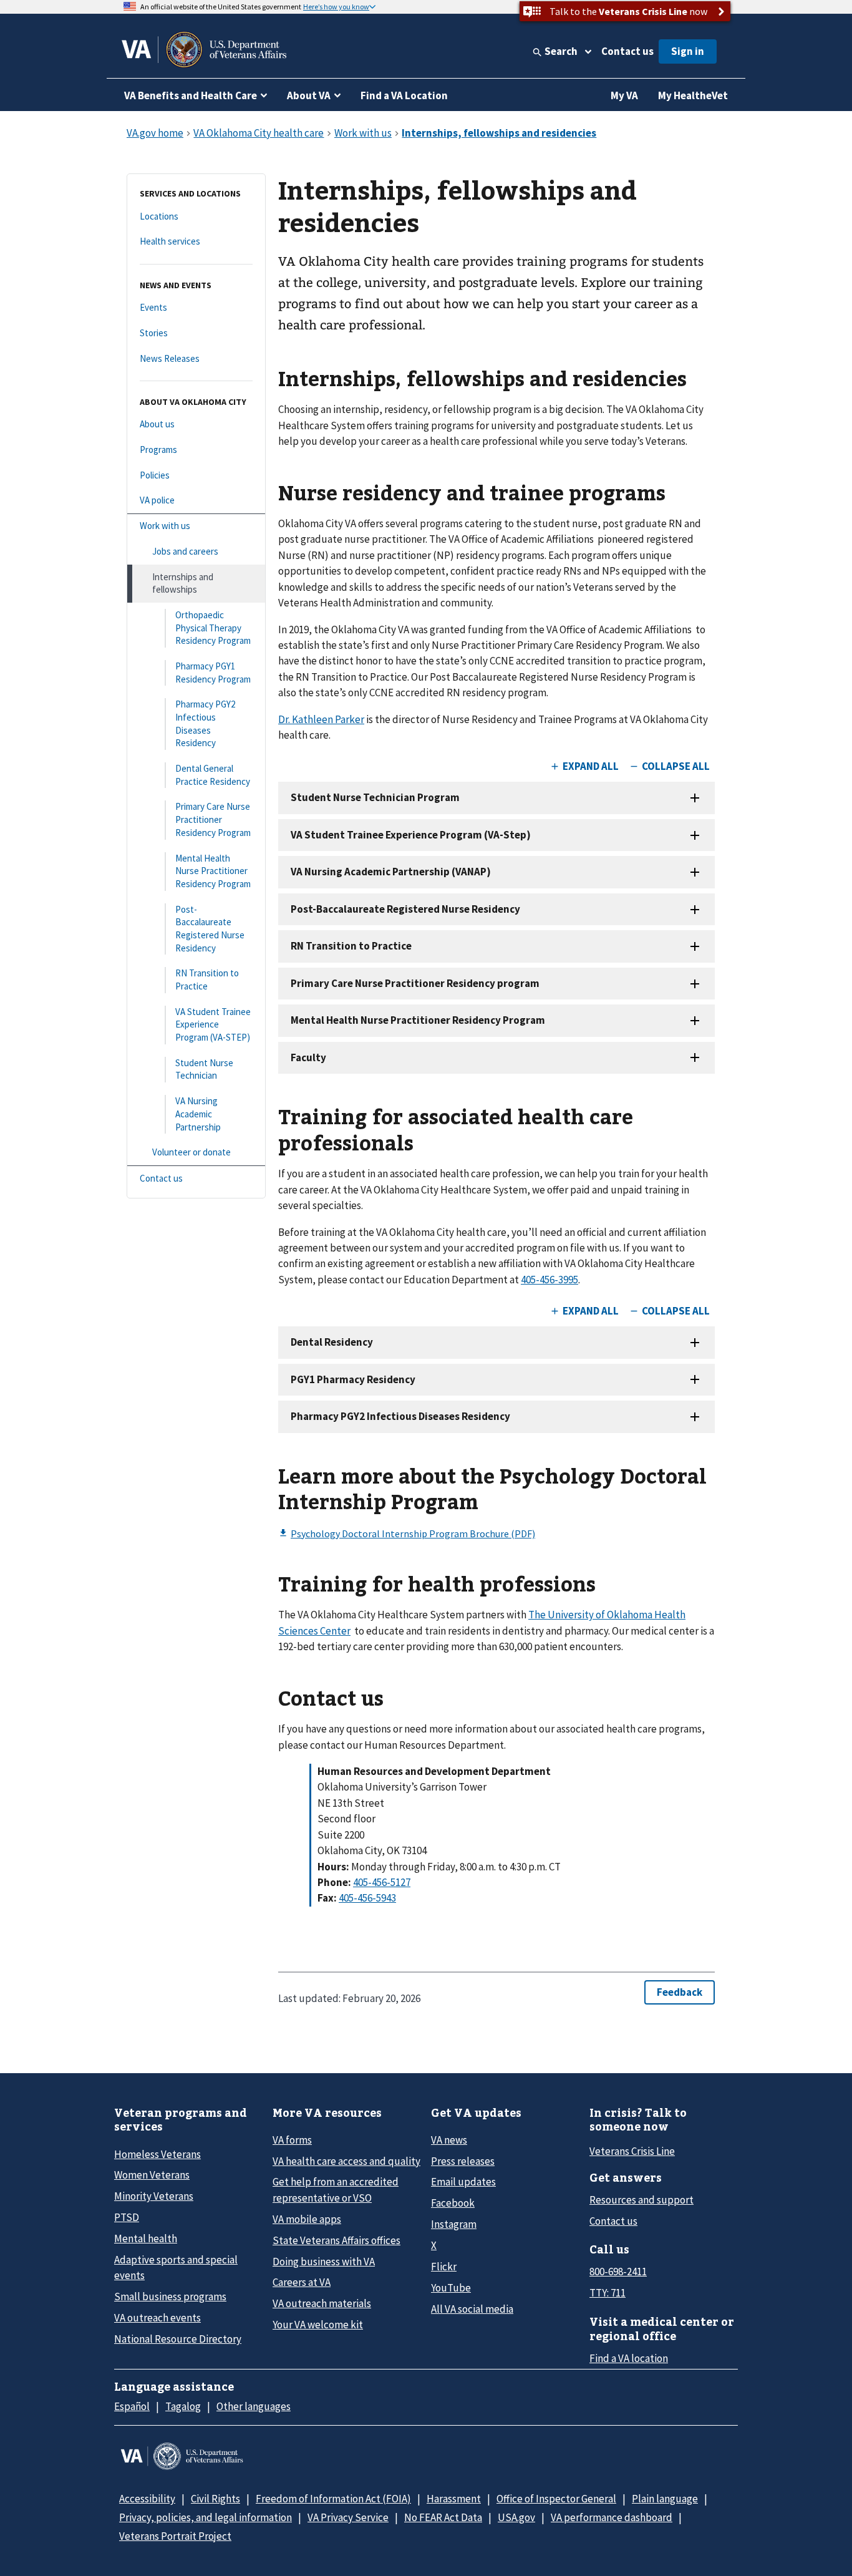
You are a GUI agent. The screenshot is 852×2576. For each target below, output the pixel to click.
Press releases (463, 2161)
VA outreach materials (322, 2303)
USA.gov (516, 2517)
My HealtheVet (693, 95)
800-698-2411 (618, 2272)
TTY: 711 (608, 2293)
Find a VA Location (404, 95)
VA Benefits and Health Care (191, 95)
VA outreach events (157, 2318)
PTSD (127, 2217)
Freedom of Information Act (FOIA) (333, 2499)
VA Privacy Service (348, 2517)
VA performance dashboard (612, 2517)
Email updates (463, 2182)
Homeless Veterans (157, 2154)
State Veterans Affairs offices (336, 2240)
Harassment (454, 2499)
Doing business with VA (324, 2262)
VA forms (292, 2140)
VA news (449, 2140)
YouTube (451, 2288)
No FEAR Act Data (443, 2517)
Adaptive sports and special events (176, 2267)
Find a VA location (629, 2358)
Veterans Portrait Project (175, 2536)
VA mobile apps (307, 2219)
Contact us (627, 51)
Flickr (444, 2267)
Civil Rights (215, 2499)
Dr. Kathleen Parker (321, 719)
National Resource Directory (178, 2339)
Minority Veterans (154, 2196)
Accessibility (147, 2499)
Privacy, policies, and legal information (206, 2517)
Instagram (454, 2224)
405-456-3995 (549, 1280)
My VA (624, 95)
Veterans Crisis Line (632, 2151)
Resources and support (641, 2200)
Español (132, 2406)
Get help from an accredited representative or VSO (336, 2190)
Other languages (254, 2406)
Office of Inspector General (556, 2499)
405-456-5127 (382, 1882)
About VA (309, 95)
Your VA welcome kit (318, 2325)
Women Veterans (152, 2175)
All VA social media (472, 2309)
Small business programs (170, 2297)
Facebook (453, 2203)
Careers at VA (302, 2282)
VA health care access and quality (346, 2161)
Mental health (146, 2238)
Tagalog (183, 2406)
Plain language (665, 2499)
